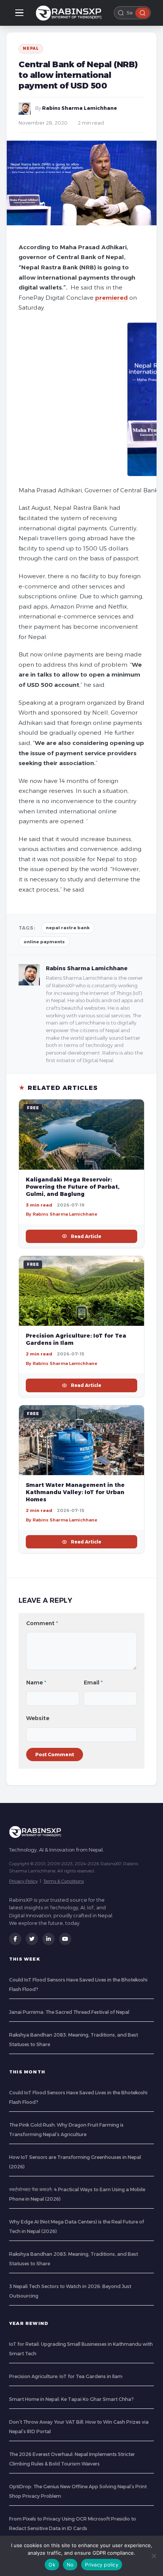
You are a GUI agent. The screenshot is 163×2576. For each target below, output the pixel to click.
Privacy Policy (23, 1881)
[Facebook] (15, 1939)
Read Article (86, 1236)
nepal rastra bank (68, 928)
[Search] (143, 13)
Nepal (31, 48)
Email (93, 1683)
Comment (42, 1623)
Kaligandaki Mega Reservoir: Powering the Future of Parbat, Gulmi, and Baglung (73, 1187)
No (70, 2565)
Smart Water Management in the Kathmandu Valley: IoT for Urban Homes (75, 1492)
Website (38, 1718)
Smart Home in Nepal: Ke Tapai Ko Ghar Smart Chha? (71, 2399)
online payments (44, 942)
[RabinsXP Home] (70, 13)
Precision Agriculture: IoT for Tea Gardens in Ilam (66, 2376)
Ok (52, 2565)
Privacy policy (102, 2565)
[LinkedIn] (49, 1939)
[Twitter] (32, 1939)
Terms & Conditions (63, 1881)
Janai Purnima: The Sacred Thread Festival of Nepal (69, 2012)
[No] (154, 2556)
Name (36, 1683)
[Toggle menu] (19, 13)
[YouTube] (65, 1939)
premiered (111, 298)
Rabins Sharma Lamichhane (80, 108)
